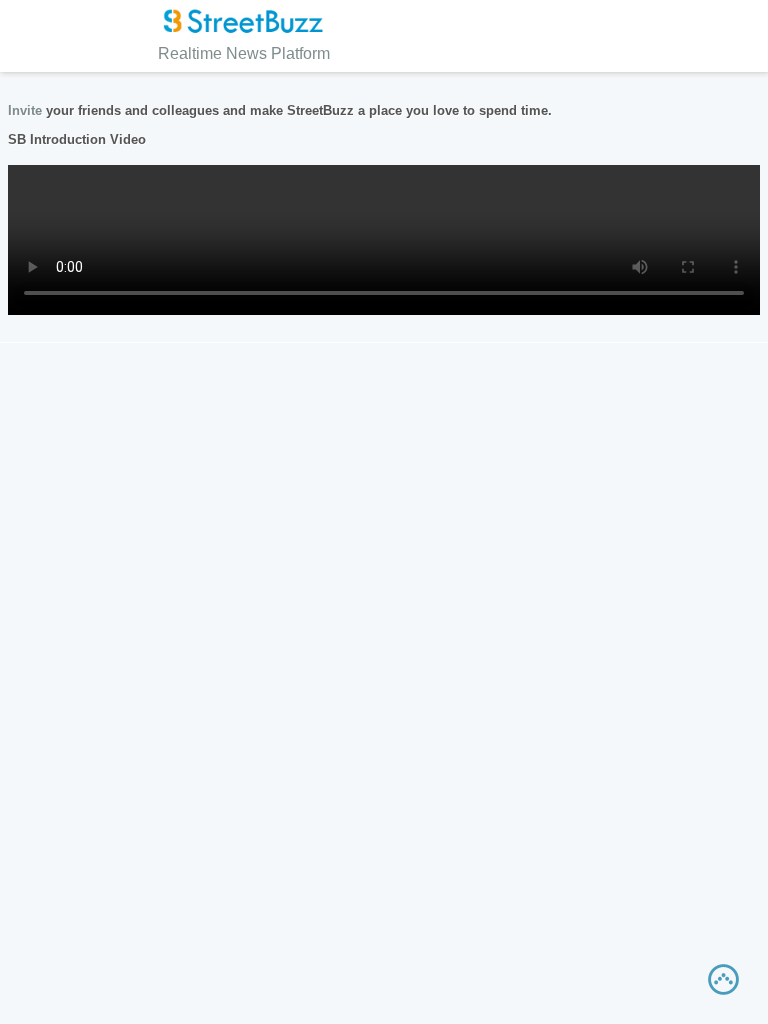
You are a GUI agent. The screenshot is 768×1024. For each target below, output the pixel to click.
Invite (25, 110)
